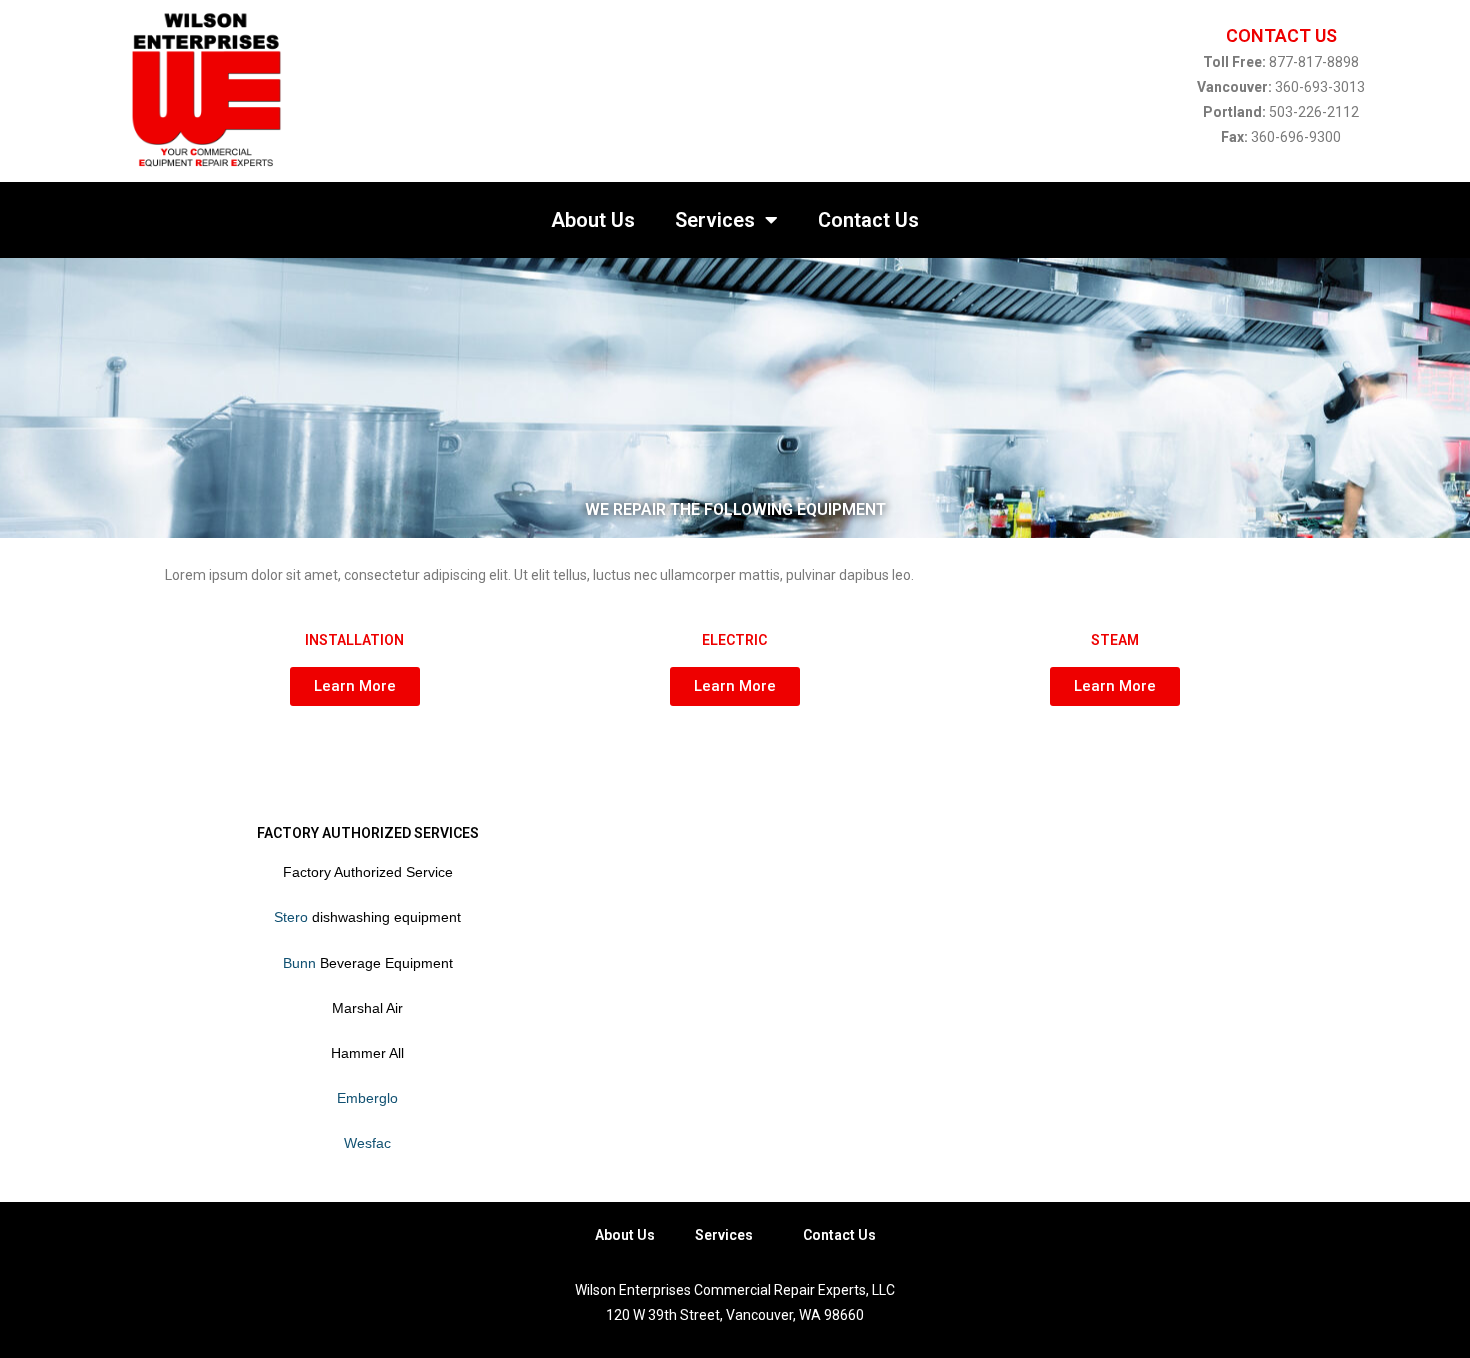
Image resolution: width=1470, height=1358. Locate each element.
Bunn (299, 963)
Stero (291, 917)
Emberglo (367, 1098)
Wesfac (367, 1143)
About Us (593, 220)
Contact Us (868, 220)
